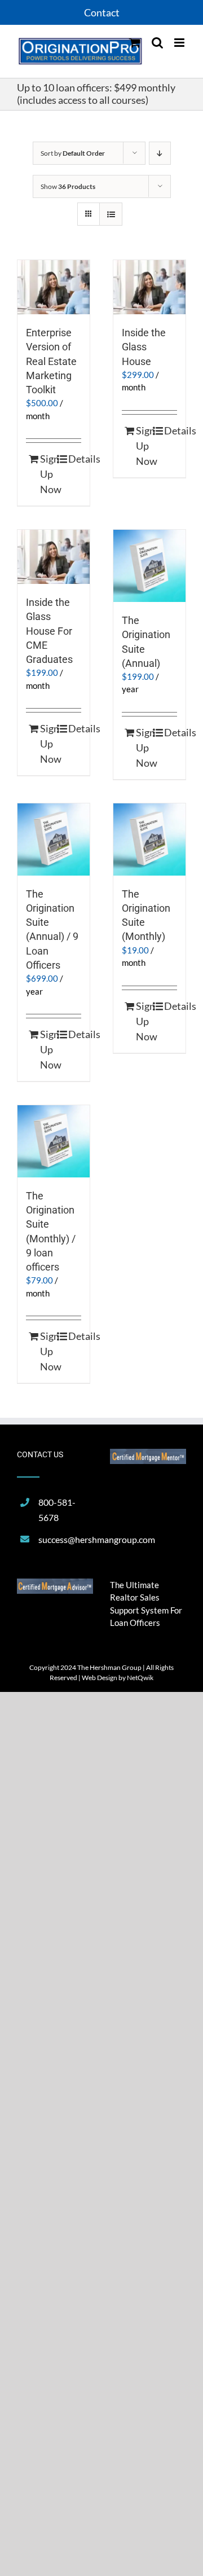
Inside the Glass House (144, 347)
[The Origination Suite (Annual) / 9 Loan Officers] (54, 839)
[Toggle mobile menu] (180, 43)
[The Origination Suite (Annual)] (149, 566)
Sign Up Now (47, 474)
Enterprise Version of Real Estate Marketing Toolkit (51, 361)
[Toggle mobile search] (157, 43)
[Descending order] (160, 153)
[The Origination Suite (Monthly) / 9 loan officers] (54, 1141)
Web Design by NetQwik (118, 1678)
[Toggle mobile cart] (135, 43)
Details (75, 459)
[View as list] (111, 214)
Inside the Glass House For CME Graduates (49, 631)
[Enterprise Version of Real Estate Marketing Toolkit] (54, 287)
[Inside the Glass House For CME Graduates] (54, 557)
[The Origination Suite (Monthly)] (149, 839)
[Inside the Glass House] (149, 287)
